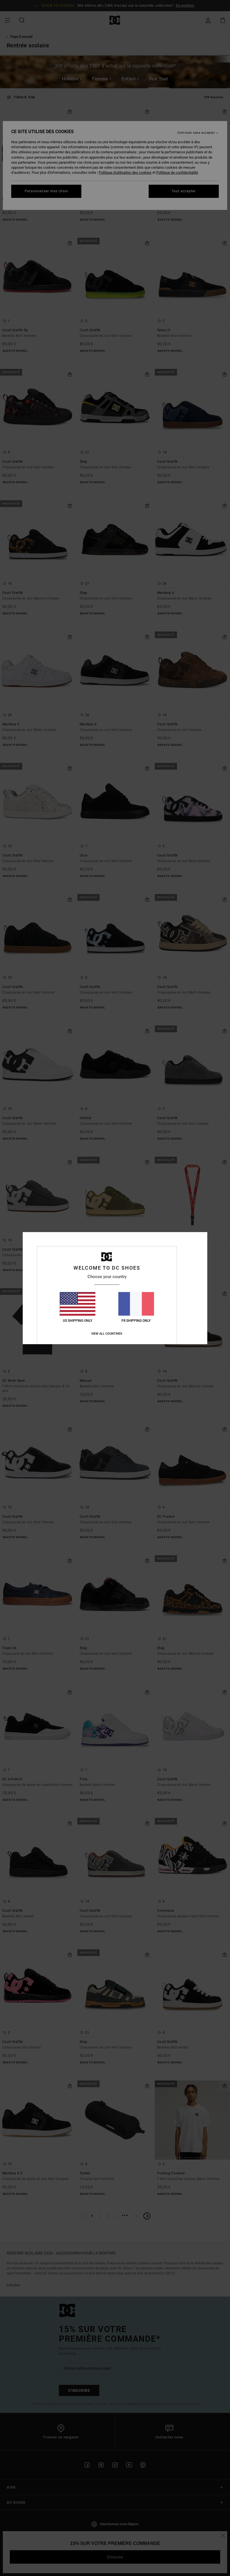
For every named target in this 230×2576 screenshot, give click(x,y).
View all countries (107, 1334)
